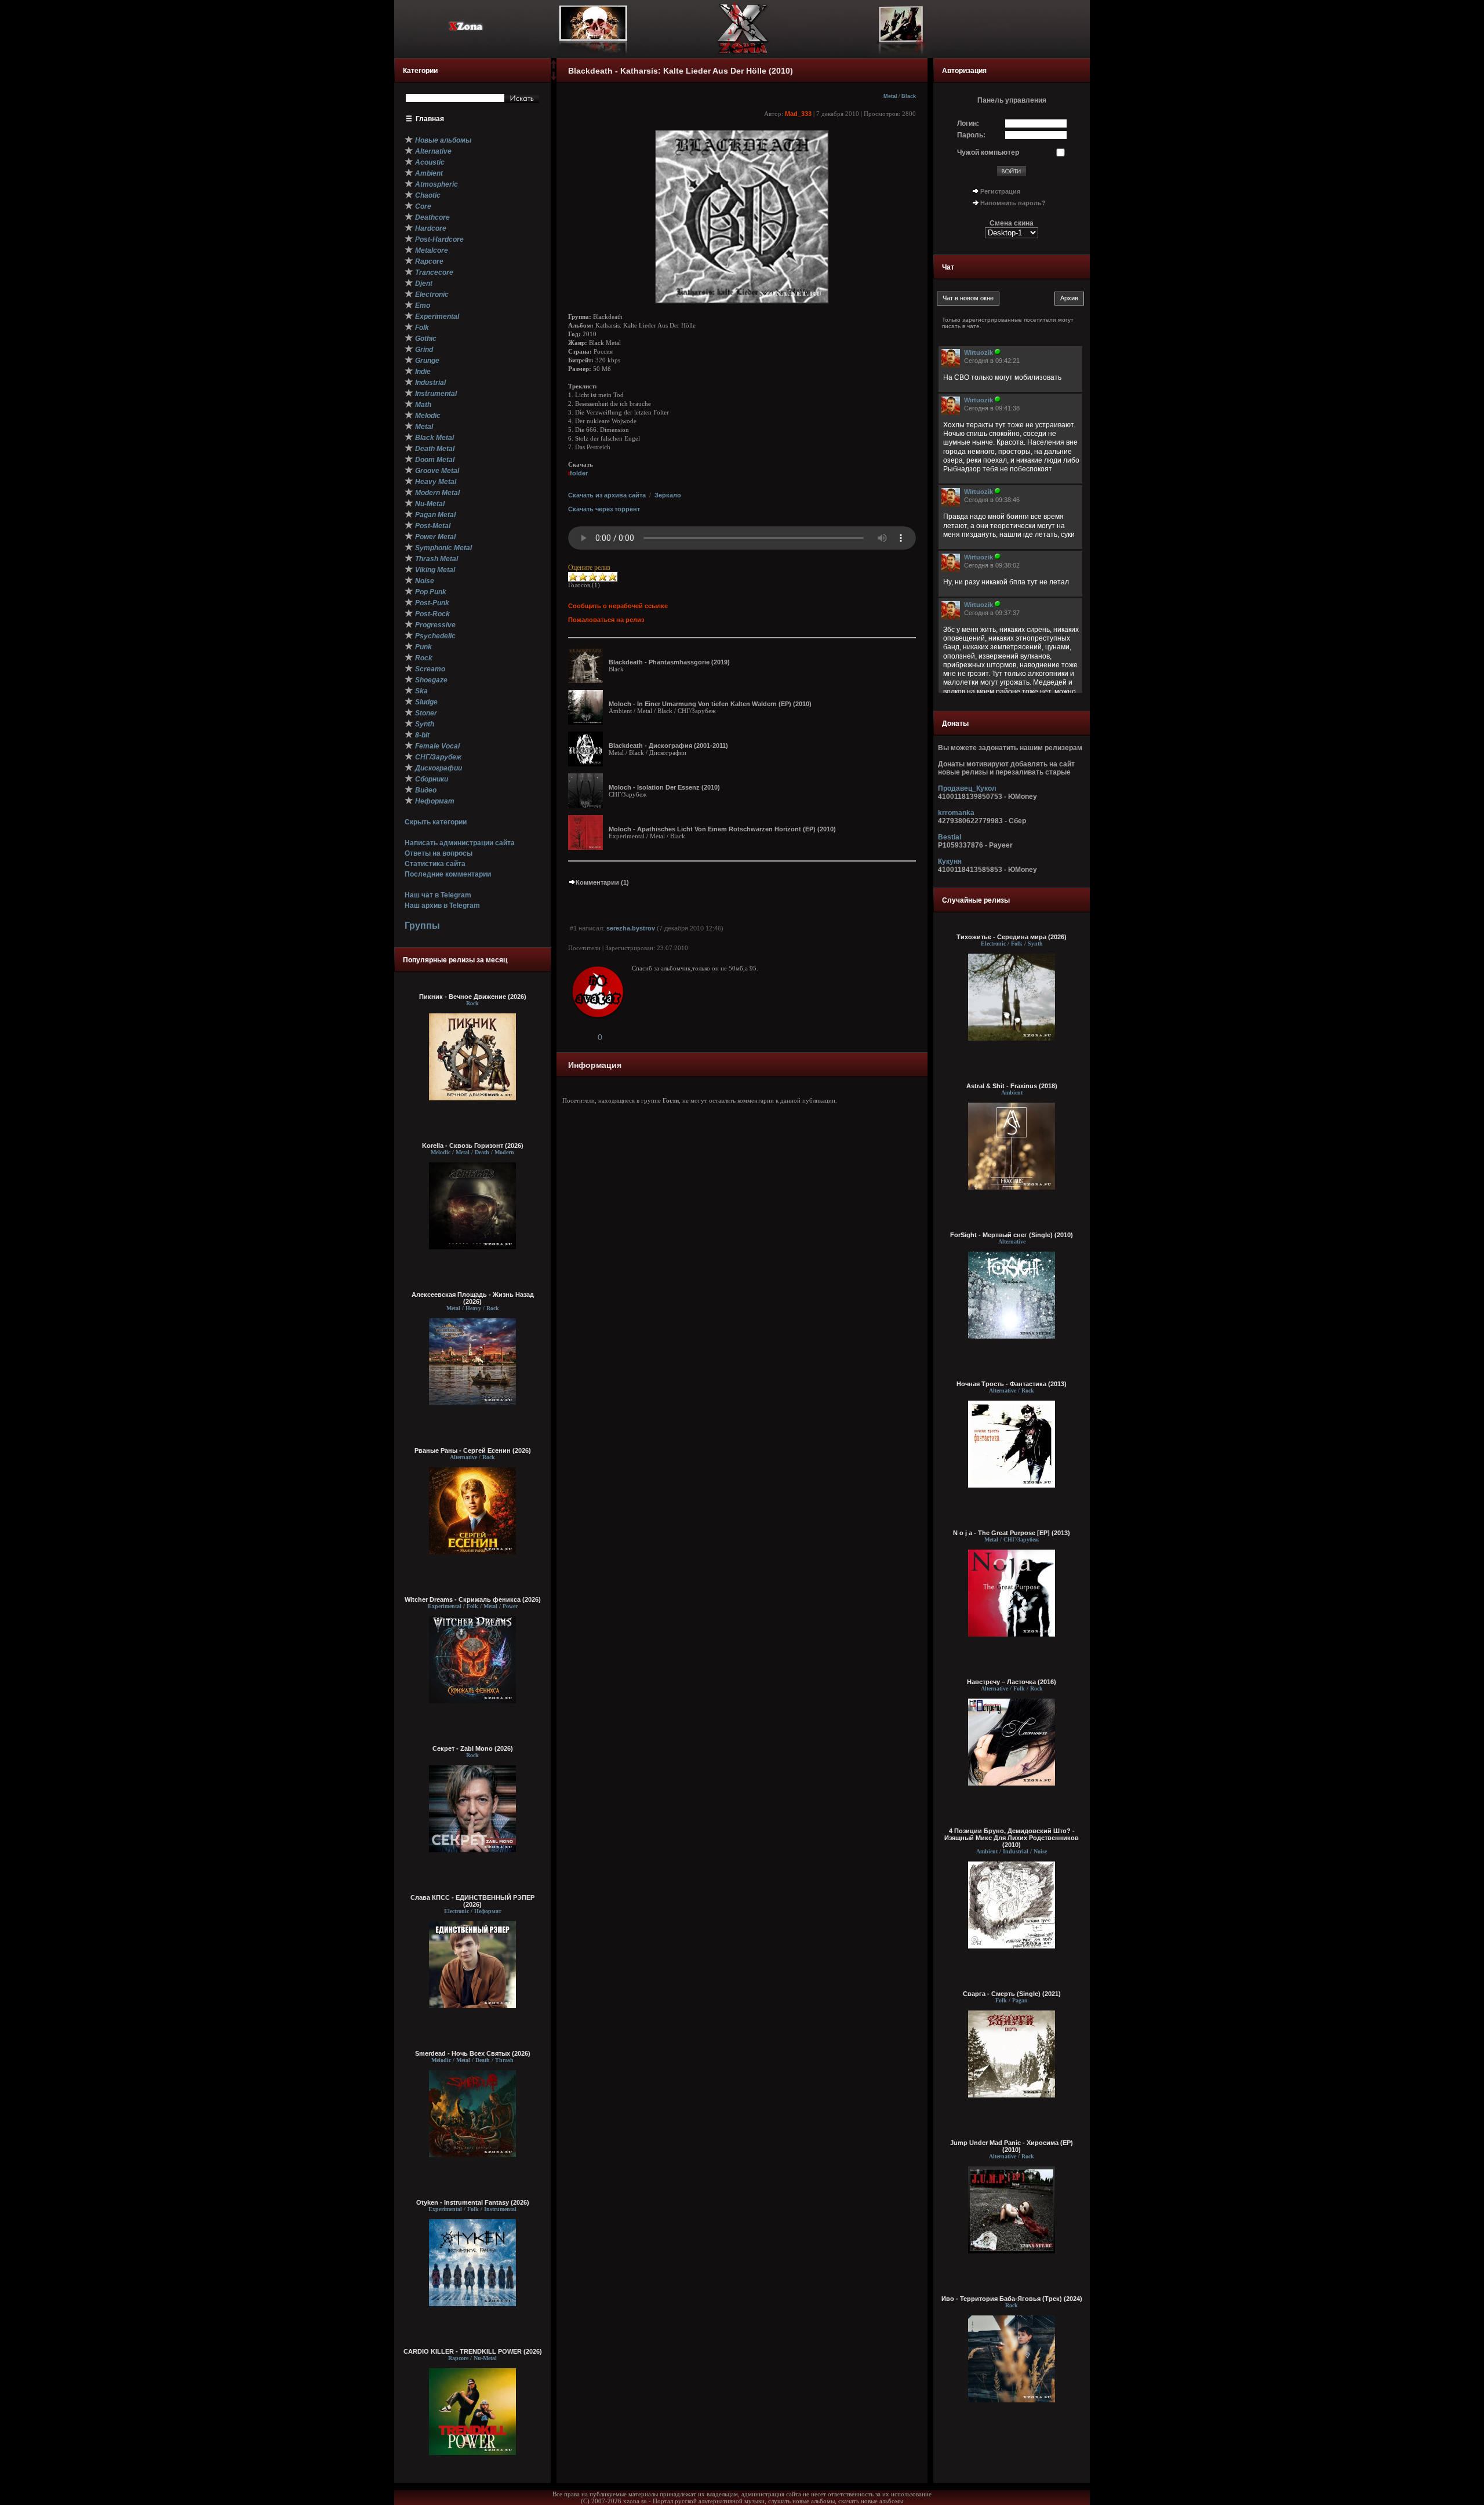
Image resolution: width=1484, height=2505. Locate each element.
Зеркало (668, 495)
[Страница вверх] (554, 68)
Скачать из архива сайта (607, 495)
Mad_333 (798, 114)
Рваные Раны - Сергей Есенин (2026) (473, 1450)
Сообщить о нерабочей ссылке (618, 606)
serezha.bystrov (631, 928)
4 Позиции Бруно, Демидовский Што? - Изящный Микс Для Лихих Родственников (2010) (1012, 1838)
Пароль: (971, 135)
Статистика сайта (435, 864)
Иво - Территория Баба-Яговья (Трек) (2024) (1012, 2299)
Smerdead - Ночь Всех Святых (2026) (473, 2053)
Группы (422, 926)
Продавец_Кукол (967, 788)
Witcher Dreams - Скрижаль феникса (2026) (473, 1599)
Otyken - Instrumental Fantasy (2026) (473, 2202)
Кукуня (950, 861)
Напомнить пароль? (1013, 203)
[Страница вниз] (554, 78)
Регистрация (1000, 191)
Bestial (950, 837)
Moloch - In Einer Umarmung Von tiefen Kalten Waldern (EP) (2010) (710, 704)
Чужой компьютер (988, 152)
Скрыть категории (436, 822)
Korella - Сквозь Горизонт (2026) (473, 1146)
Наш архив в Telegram (442, 906)
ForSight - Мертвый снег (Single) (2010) (1012, 1235)
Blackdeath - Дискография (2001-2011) (668, 746)
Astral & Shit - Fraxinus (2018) (1012, 1086)
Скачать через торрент (604, 509)
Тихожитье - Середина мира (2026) (1012, 937)
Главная (430, 119)
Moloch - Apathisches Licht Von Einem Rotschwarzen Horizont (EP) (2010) (722, 829)
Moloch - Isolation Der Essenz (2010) (664, 787)
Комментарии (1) (602, 882)
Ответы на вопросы (439, 853)
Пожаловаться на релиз (606, 620)
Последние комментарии (448, 874)
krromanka (956, 813)
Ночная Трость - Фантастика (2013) (1012, 1384)
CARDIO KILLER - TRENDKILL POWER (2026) (473, 2351)
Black (909, 96)
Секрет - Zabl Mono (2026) (473, 1748)
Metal (890, 96)
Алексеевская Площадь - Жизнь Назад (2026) (473, 1298)
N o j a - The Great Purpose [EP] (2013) (1012, 1533)
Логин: (968, 123)
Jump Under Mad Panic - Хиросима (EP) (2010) (1012, 2146)
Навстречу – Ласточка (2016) (1012, 1682)
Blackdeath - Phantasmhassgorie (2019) (669, 662)
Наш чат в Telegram (438, 895)
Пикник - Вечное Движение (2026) (473, 997)
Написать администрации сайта (460, 843)
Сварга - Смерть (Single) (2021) (1012, 1994)
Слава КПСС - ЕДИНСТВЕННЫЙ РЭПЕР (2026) (472, 1901)
